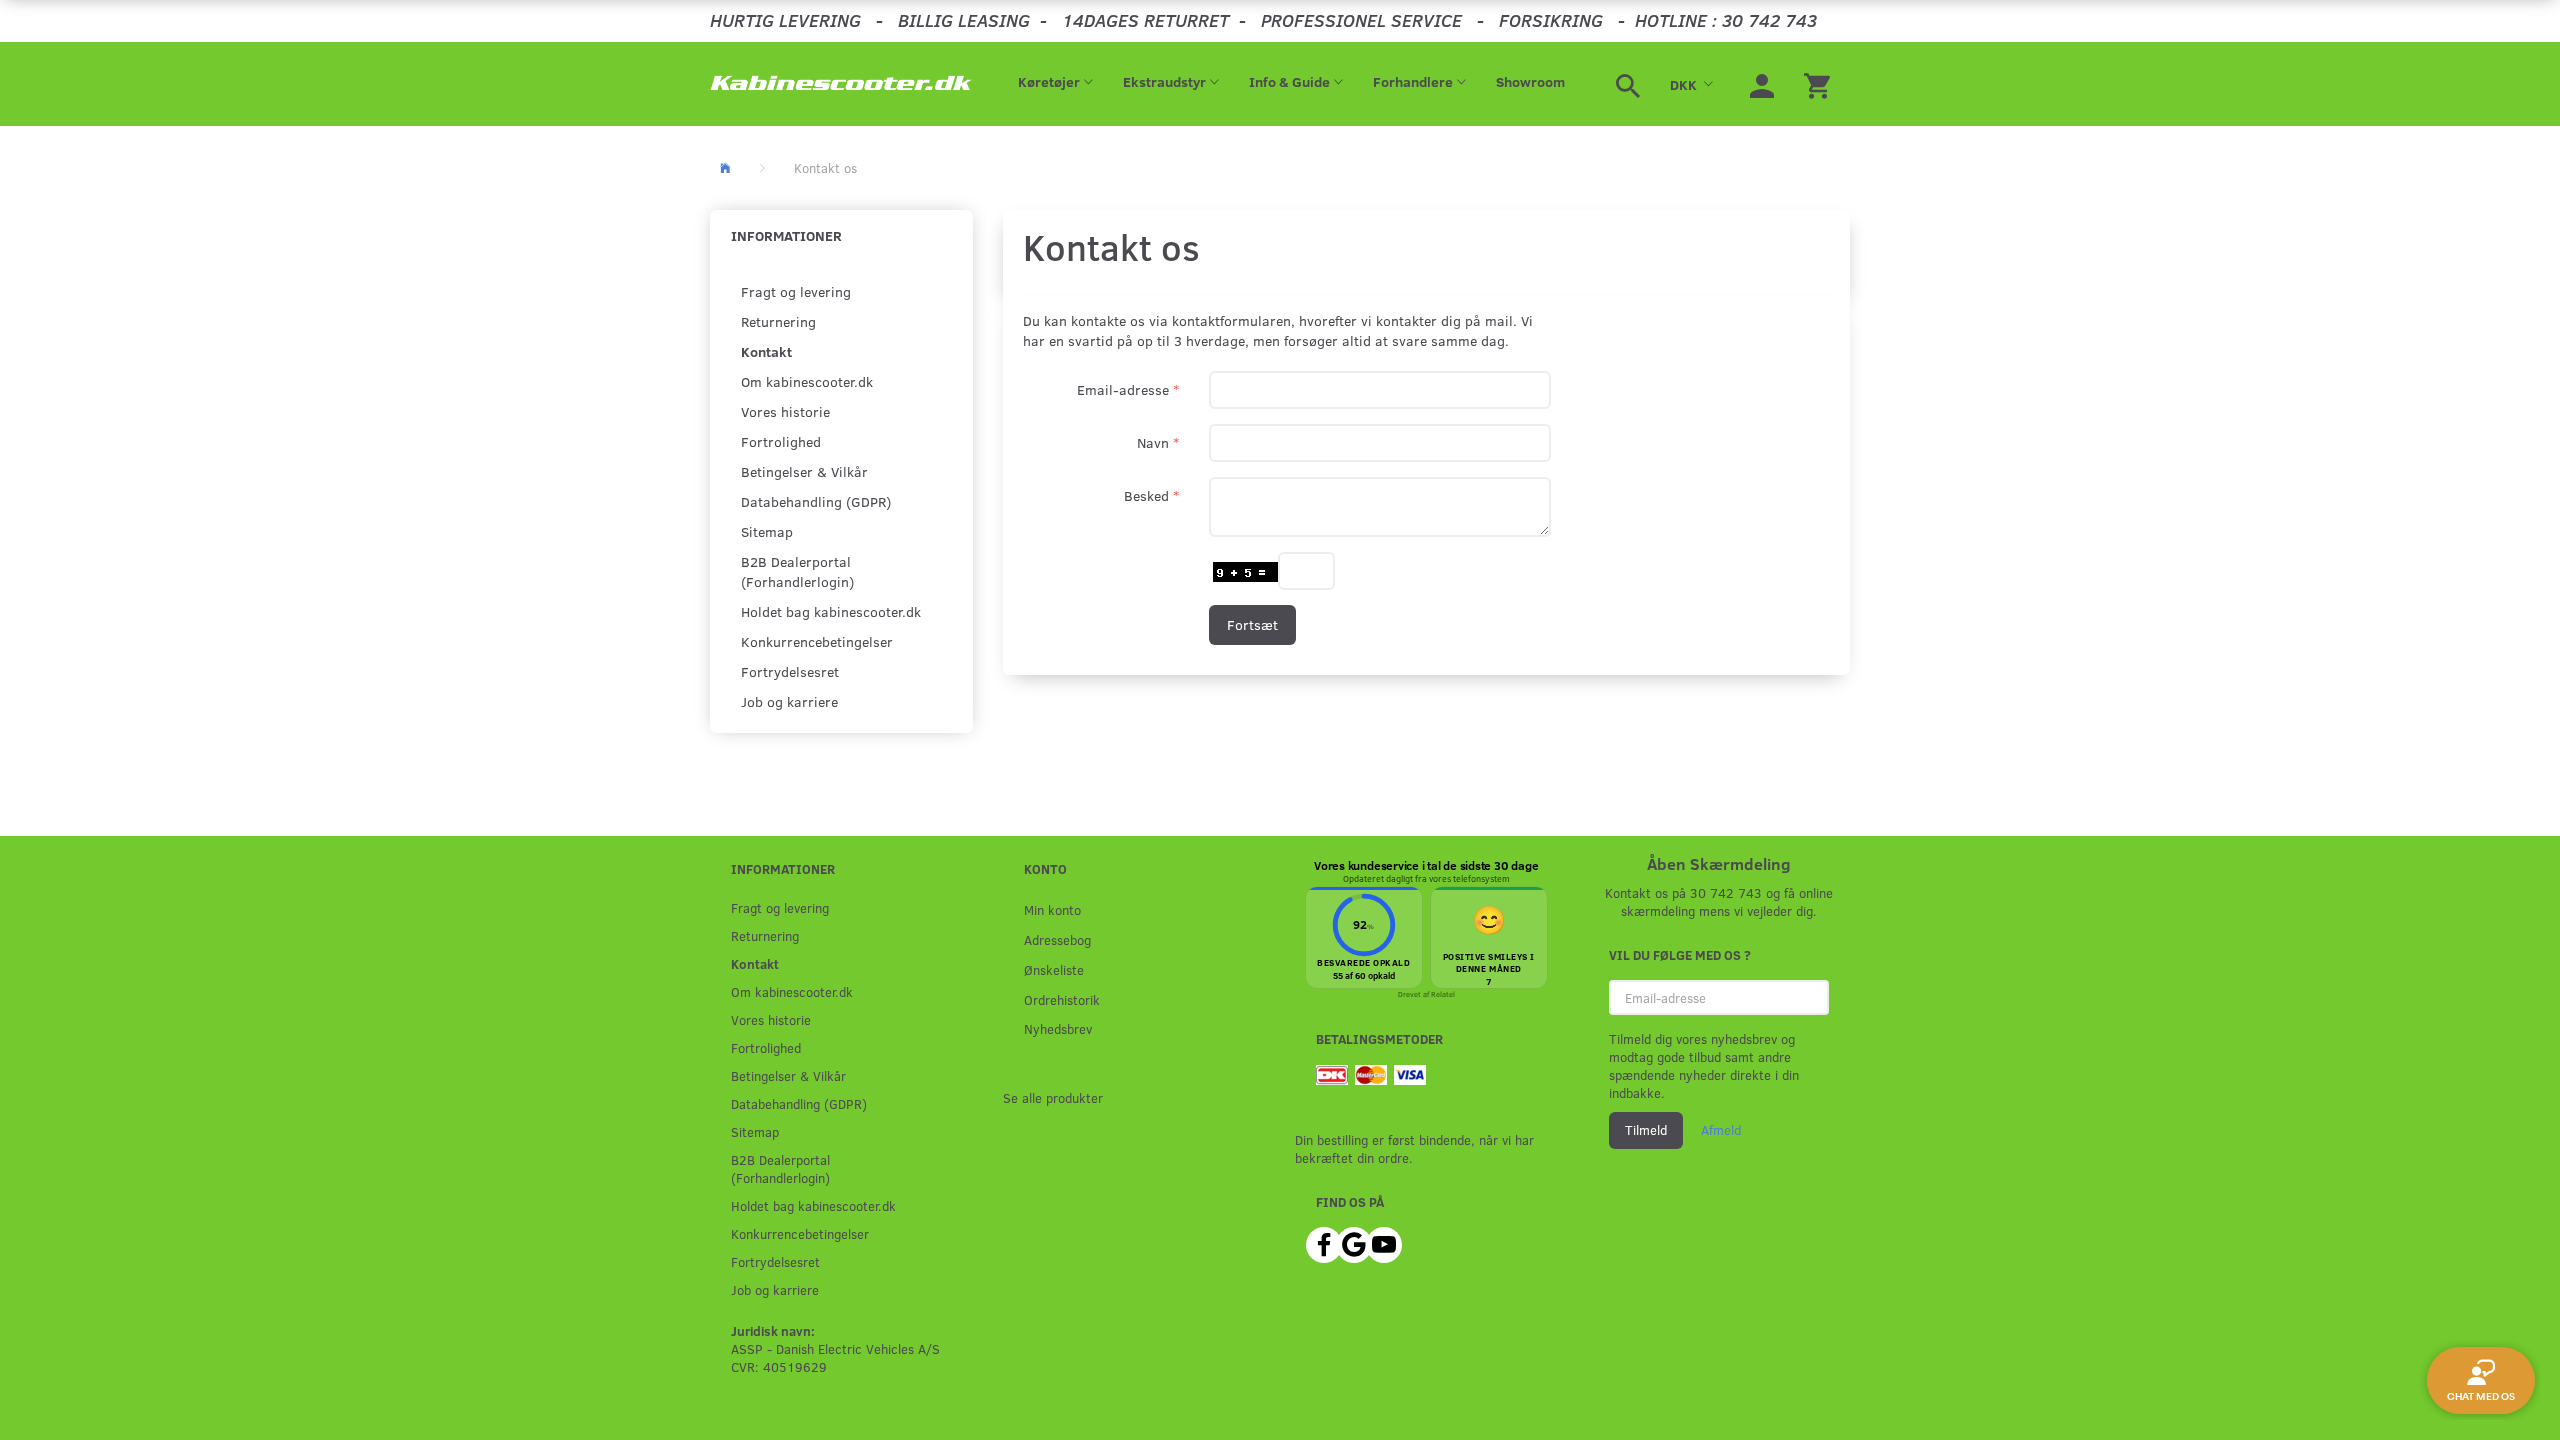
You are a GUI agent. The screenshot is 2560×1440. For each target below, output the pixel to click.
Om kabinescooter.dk (807, 381)
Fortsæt (1252, 624)
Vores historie (785, 411)
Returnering (778, 321)
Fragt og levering (796, 291)
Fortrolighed (781, 441)
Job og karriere (789, 701)
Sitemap (767, 531)
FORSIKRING (1551, 20)
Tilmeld (1646, 1130)
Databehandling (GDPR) (816, 501)
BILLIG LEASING (964, 20)
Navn (1153, 442)
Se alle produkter (1053, 1097)
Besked (1146, 495)
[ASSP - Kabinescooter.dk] (841, 84)
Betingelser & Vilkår (804, 471)
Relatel (1443, 994)
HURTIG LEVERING (785, 20)
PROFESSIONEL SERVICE (1361, 20)
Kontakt (766, 351)
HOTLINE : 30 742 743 (1726, 20)
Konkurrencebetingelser (817, 641)
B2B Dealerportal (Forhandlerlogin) (797, 571)
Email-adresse (1123, 389)
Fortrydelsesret (790, 671)
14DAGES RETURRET (1145, 20)
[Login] (1762, 84)
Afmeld (1721, 1130)
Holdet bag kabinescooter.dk (831, 611)
